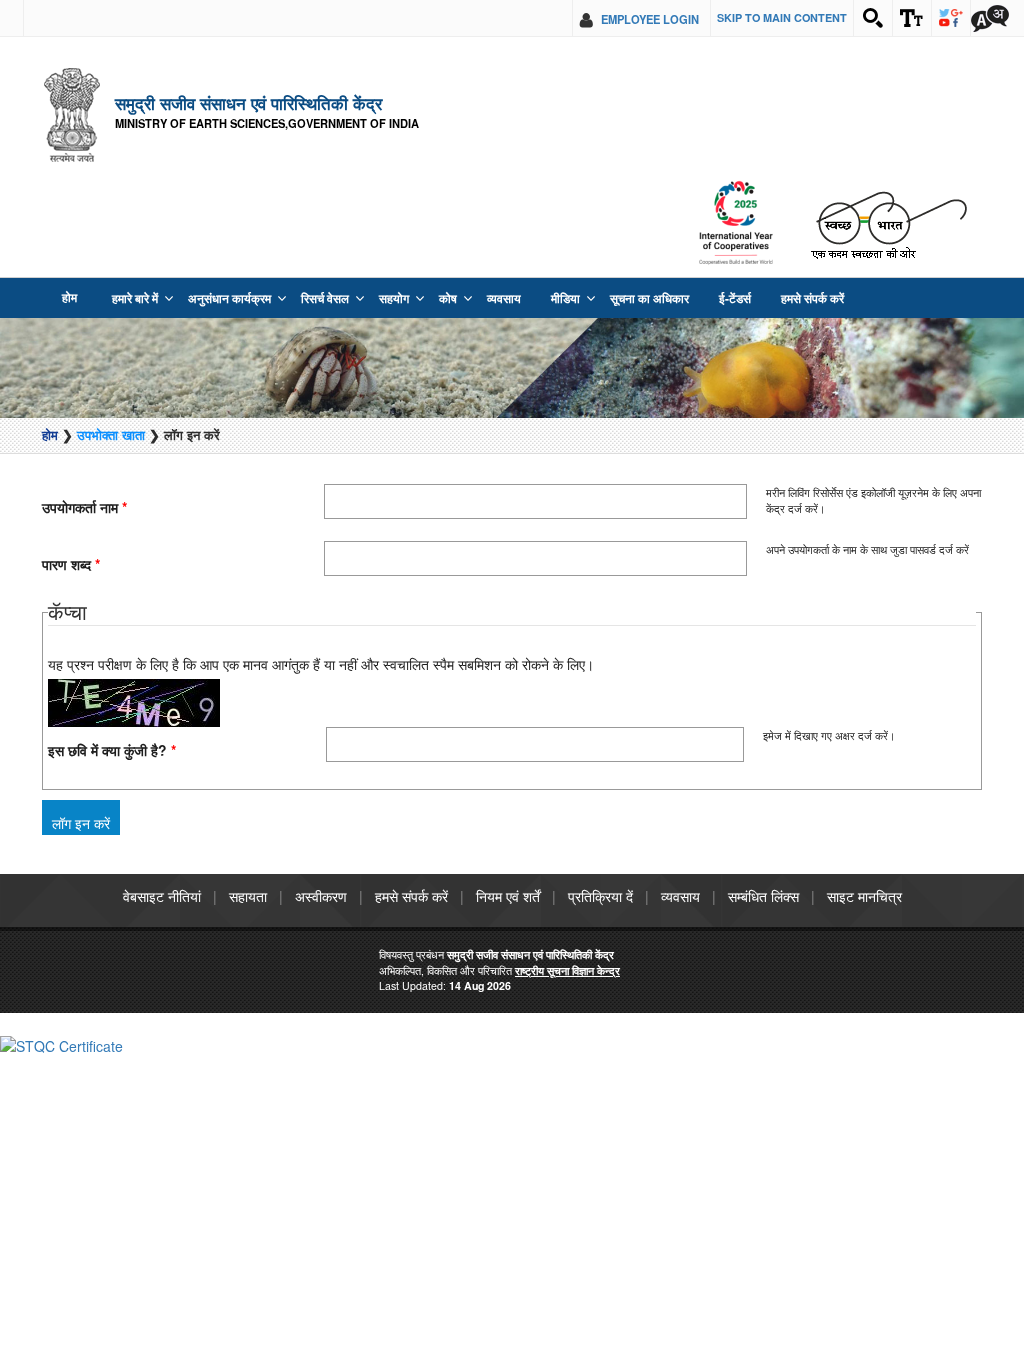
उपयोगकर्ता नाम (84, 507)
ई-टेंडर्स (735, 298)
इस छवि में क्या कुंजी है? (112, 750)
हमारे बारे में (135, 298)
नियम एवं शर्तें (508, 896)
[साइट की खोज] (873, 18)
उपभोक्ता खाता (113, 435)
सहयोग (394, 298)
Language (990, 18)
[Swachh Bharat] (735, 223)
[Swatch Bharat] (888, 223)
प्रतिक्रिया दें (600, 896)
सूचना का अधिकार (649, 298)
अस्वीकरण (321, 896)
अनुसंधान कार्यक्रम (229, 298)
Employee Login (650, 19)
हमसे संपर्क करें (812, 298)
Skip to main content (782, 17)
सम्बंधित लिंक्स (763, 896)
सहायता (248, 896)
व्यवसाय (504, 298)
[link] (61, 1043)
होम (69, 297)
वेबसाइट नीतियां (162, 896)
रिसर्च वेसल (325, 298)
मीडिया (565, 298)
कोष (448, 298)
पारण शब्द (71, 564)
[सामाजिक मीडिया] (951, 18)
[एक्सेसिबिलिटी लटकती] (912, 18)
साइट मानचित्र (864, 896)
